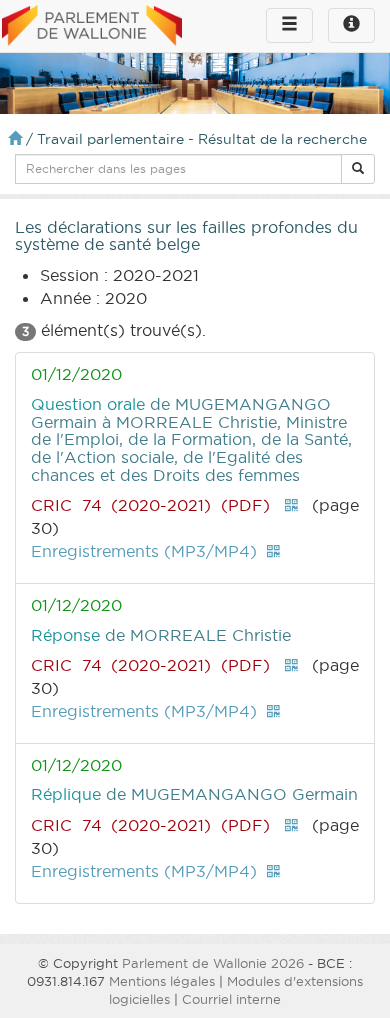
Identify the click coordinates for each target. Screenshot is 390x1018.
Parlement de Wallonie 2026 (213, 963)
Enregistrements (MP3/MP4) (144, 551)
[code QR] (291, 505)
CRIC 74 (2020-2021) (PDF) (150, 505)
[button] (358, 169)
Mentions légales (162, 981)
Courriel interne (231, 999)
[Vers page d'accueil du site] (92, 27)
